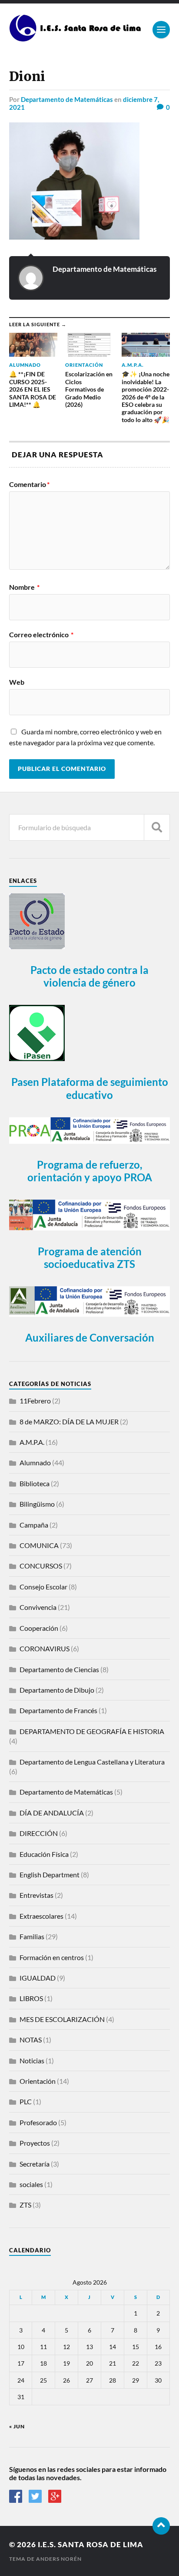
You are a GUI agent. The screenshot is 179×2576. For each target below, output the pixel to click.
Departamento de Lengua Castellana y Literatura (92, 1762)
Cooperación (39, 1628)
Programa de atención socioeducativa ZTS (90, 1258)
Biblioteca (35, 1483)
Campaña (34, 1525)
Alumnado (35, 1462)
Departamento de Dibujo (57, 1690)
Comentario (29, 484)
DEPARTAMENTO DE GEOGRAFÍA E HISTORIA (92, 1731)
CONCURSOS (41, 1566)
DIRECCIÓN (39, 1833)
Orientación (38, 2081)
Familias (32, 1936)
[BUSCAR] (157, 827)
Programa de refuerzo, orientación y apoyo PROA (90, 1171)
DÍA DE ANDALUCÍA (52, 1813)
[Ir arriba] (161, 2526)
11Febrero (35, 1401)
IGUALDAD (38, 1978)
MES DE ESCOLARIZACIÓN (62, 2019)
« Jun (17, 2426)
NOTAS (31, 2040)
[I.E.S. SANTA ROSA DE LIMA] (77, 38)
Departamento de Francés (58, 1710)
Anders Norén (59, 2559)
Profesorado (38, 2122)
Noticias (32, 2060)
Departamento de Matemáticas (67, 99)
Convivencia (38, 1607)
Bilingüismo (37, 1504)
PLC (26, 2101)
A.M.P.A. (32, 1442)
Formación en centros (52, 1957)
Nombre (24, 587)
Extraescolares (41, 1916)
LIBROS (31, 1998)
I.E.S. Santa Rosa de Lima (91, 2544)
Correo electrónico (41, 635)
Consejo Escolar (43, 1587)
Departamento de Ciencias (59, 1669)
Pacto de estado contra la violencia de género (89, 976)
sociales (31, 2184)
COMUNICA (39, 1545)
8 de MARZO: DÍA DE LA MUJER (69, 1422)
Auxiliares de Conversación (90, 1337)
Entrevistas (36, 1895)
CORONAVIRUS (45, 1648)
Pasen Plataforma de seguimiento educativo (90, 1088)
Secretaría (35, 2164)
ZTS (25, 2205)
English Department (50, 1875)
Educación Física (44, 1854)
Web (17, 682)
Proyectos (35, 2143)
